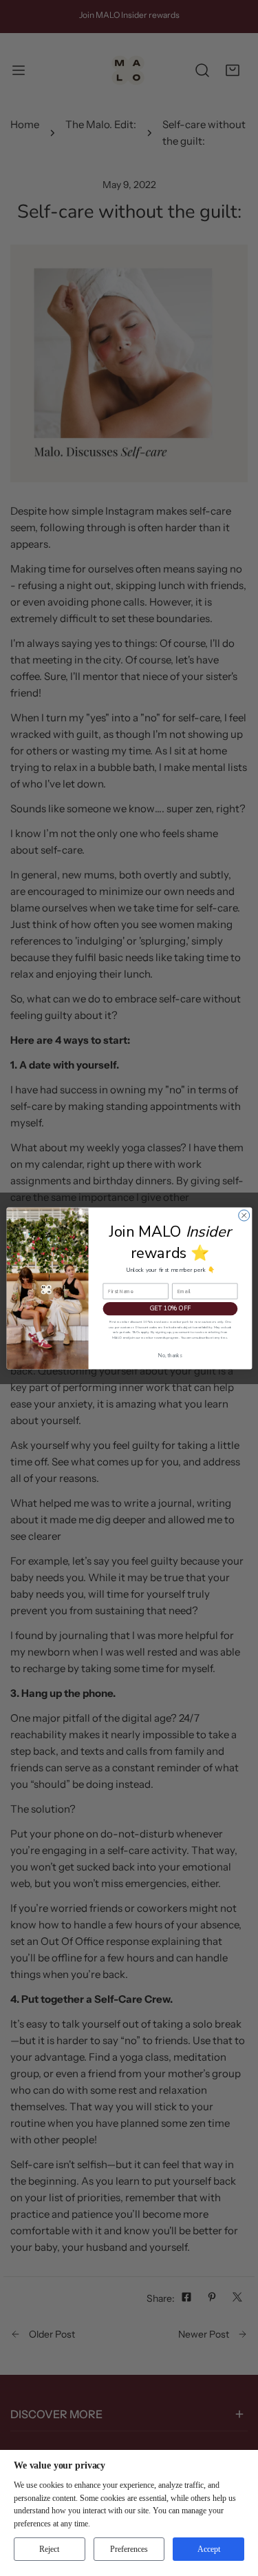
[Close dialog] (244, 1215)
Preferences (129, 2549)
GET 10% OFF (170, 1308)
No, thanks (170, 1355)
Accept (209, 2549)
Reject (49, 2549)
